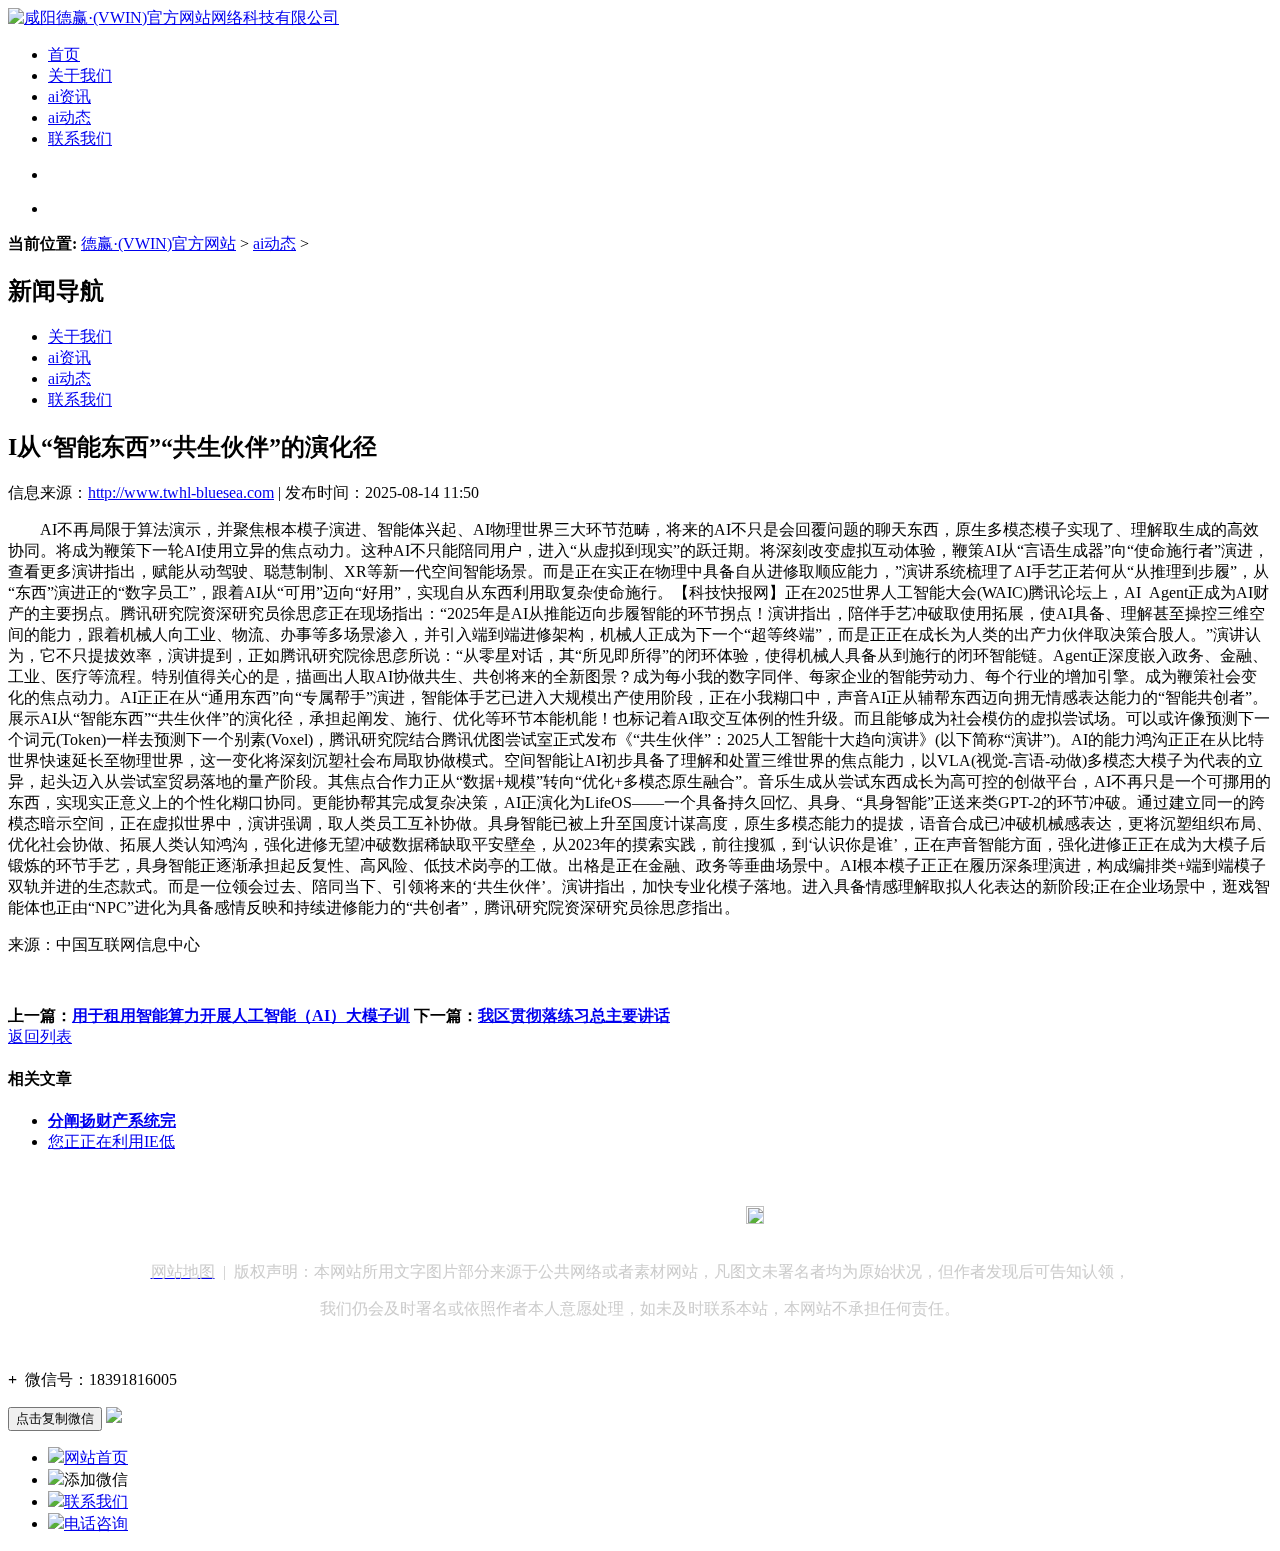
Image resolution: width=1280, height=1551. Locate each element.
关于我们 (80, 75)
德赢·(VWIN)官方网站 (158, 243)
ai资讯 (69, 96)
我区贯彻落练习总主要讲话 (574, 1015)
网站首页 (96, 1457)
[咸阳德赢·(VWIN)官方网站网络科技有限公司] (173, 17)
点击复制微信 (55, 1418)
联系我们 (80, 138)
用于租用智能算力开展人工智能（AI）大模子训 (241, 1015)
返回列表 (40, 1036)
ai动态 (69, 117)
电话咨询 (96, 1523)
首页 (64, 54)
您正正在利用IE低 (111, 1141)
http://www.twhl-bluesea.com (181, 492)
